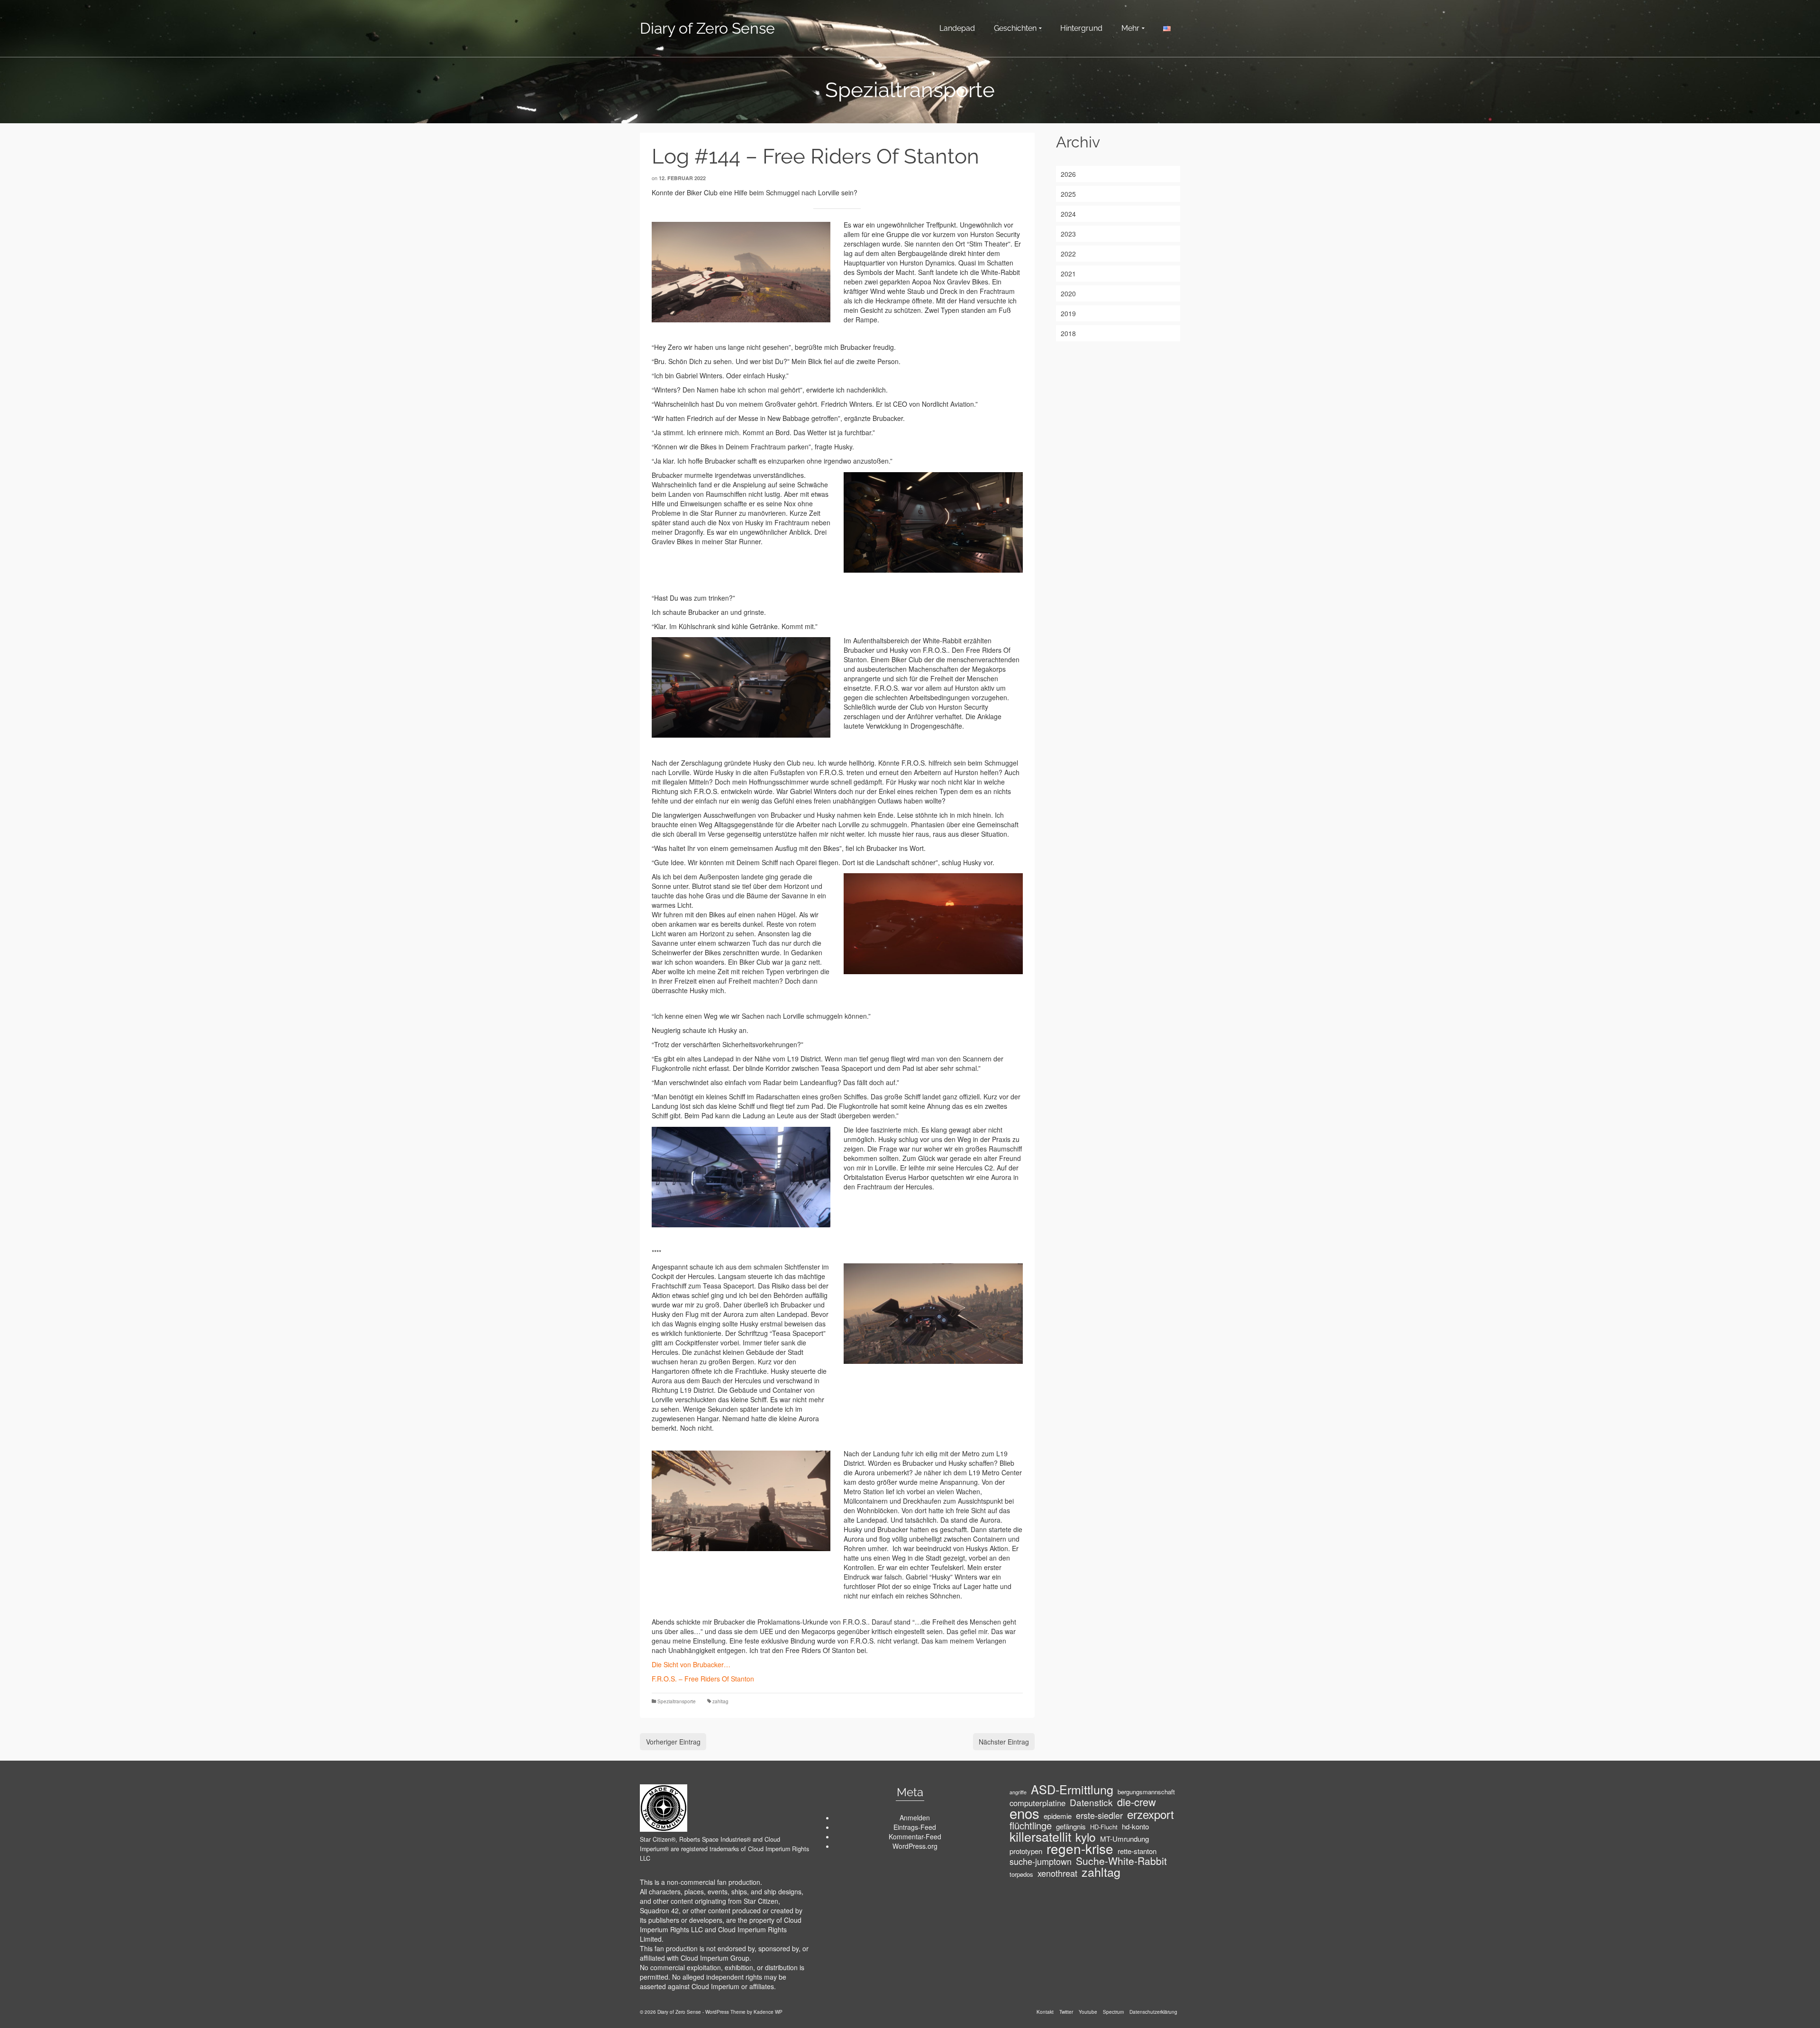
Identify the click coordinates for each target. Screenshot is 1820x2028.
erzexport (1151, 1814)
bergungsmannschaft (1146, 1792)
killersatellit (1040, 1836)
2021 (1068, 274)
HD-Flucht (1104, 1827)
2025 (1068, 194)
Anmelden (915, 1818)
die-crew (1137, 1802)
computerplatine (1037, 1803)
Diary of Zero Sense (707, 28)
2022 (1068, 254)
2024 (1068, 214)
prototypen (1026, 1851)
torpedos (1021, 1874)
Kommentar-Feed (915, 1836)
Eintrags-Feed (915, 1827)
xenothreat (1057, 1873)
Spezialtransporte (677, 1701)
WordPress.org (915, 1846)
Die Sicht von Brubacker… (691, 1664)
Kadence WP (768, 2012)
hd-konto (1135, 1827)
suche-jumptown (1041, 1861)
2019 (1068, 313)
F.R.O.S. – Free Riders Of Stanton (703, 1679)
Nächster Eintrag (1004, 1742)
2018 (1068, 333)
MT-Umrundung (1124, 1839)
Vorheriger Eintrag (673, 1742)
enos (1024, 1813)
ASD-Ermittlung (1072, 1789)
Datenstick (1091, 1802)
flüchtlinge (1031, 1826)
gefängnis (1071, 1827)
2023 (1068, 234)
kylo (1086, 1837)
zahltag (720, 1701)
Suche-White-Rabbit (1121, 1861)
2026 (1068, 174)
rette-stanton (1137, 1851)
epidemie (1058, 1816)
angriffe (1018, 1792)
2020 (1068, 293)
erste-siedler (1099, 1815)
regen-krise (1080, 1848)
